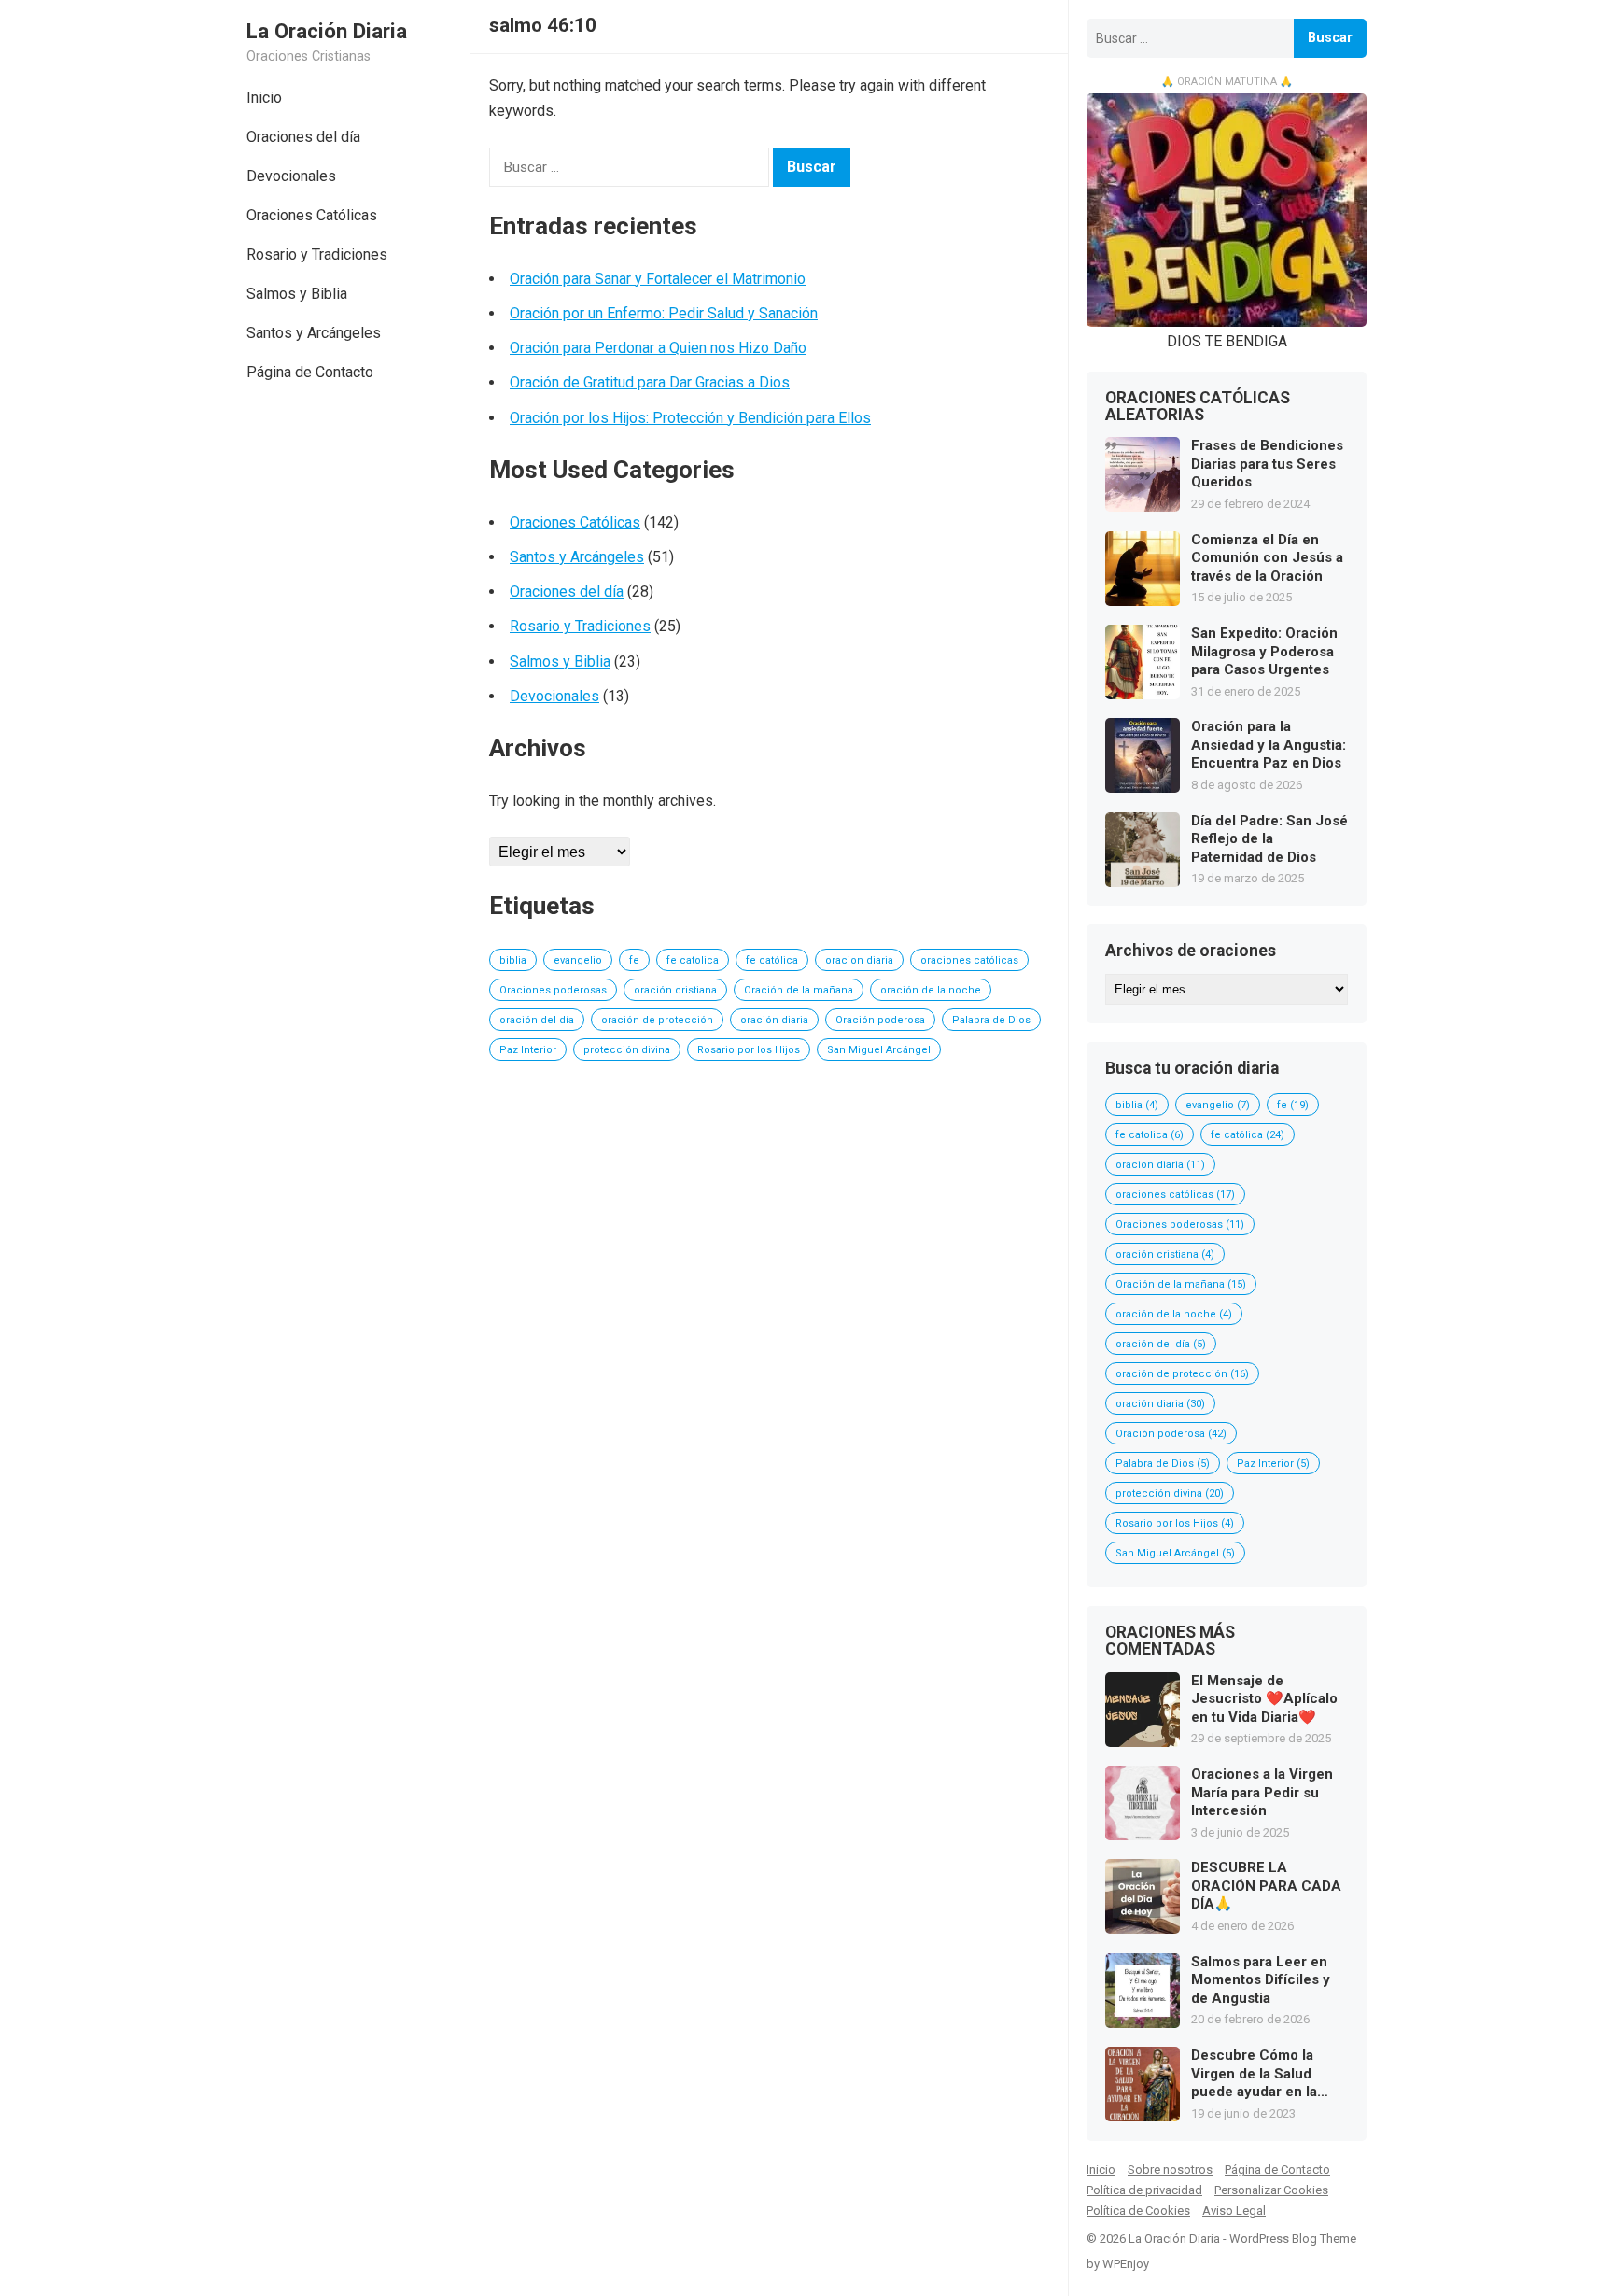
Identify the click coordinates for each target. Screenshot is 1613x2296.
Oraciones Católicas (312, 215)
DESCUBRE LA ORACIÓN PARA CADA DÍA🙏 (1266, 1886)
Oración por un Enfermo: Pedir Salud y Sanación (664, 313)
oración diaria (774, 1020)
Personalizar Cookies (1271, 2190)
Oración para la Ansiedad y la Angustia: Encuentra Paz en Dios (1269, 745)
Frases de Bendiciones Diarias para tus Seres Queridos (1267, 464)
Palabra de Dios (991, 1020)
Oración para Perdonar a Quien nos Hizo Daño (658, 348)
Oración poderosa (880, 1020)
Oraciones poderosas (553, 990)
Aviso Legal (1234, 2211)
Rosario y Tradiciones (317, 254)
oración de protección (657, 1020)
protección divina (627, 1050)
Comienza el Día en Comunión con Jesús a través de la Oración (1267, 558)
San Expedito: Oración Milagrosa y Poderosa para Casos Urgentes (1264, 651)
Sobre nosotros (1170, 2169)
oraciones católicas (969, 960)
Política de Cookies (1138, 2211)
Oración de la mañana (799, 990)
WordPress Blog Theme (1293, 2239)
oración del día (537, 1020)
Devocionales (291, 176)
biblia (513, 960)
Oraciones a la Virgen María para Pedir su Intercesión (1262, 1792)
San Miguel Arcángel (879, 1050)
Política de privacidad (1144, 2190)
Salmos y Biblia (297, 294)
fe (634, 960)
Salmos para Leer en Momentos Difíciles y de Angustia (1261, 1980)
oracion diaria (859, 960)
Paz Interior (528, 1050)
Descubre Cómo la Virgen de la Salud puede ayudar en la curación (1254, 2074)
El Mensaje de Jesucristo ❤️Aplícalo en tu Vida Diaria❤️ (1264, 1699)
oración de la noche (931, 990)
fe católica (772, 960)
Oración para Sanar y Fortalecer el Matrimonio (658, 279)
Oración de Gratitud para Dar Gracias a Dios (650, 382)
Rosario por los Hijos (749, 1050)
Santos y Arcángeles (314, 333)
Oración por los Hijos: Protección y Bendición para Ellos (690, 418)
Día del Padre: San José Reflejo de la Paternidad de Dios (1269, 839)
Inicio (264, 98)
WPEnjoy (1126, 2264)
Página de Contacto (310, 372)
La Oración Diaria (327, 31)
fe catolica (693, 960)
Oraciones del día (303, 137)
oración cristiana (675, 990)
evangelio (578, 960)
